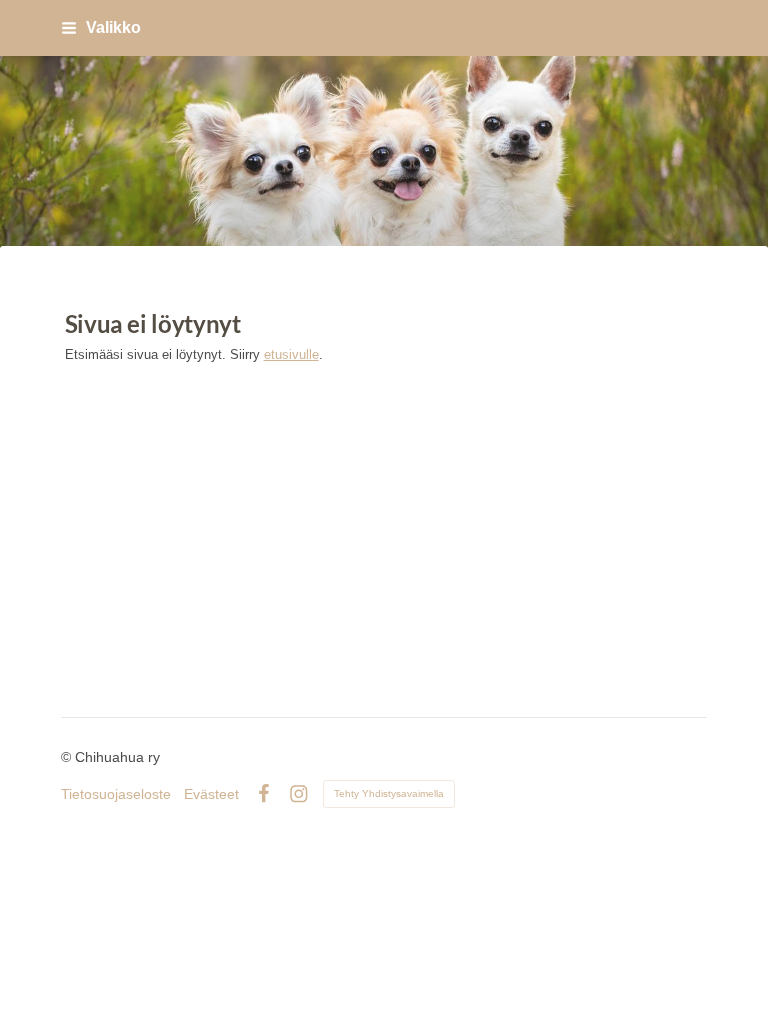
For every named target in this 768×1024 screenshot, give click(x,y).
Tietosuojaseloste (116, 794)
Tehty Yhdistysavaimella (389, 793)
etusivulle (291, 354)
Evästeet (211, 794)
